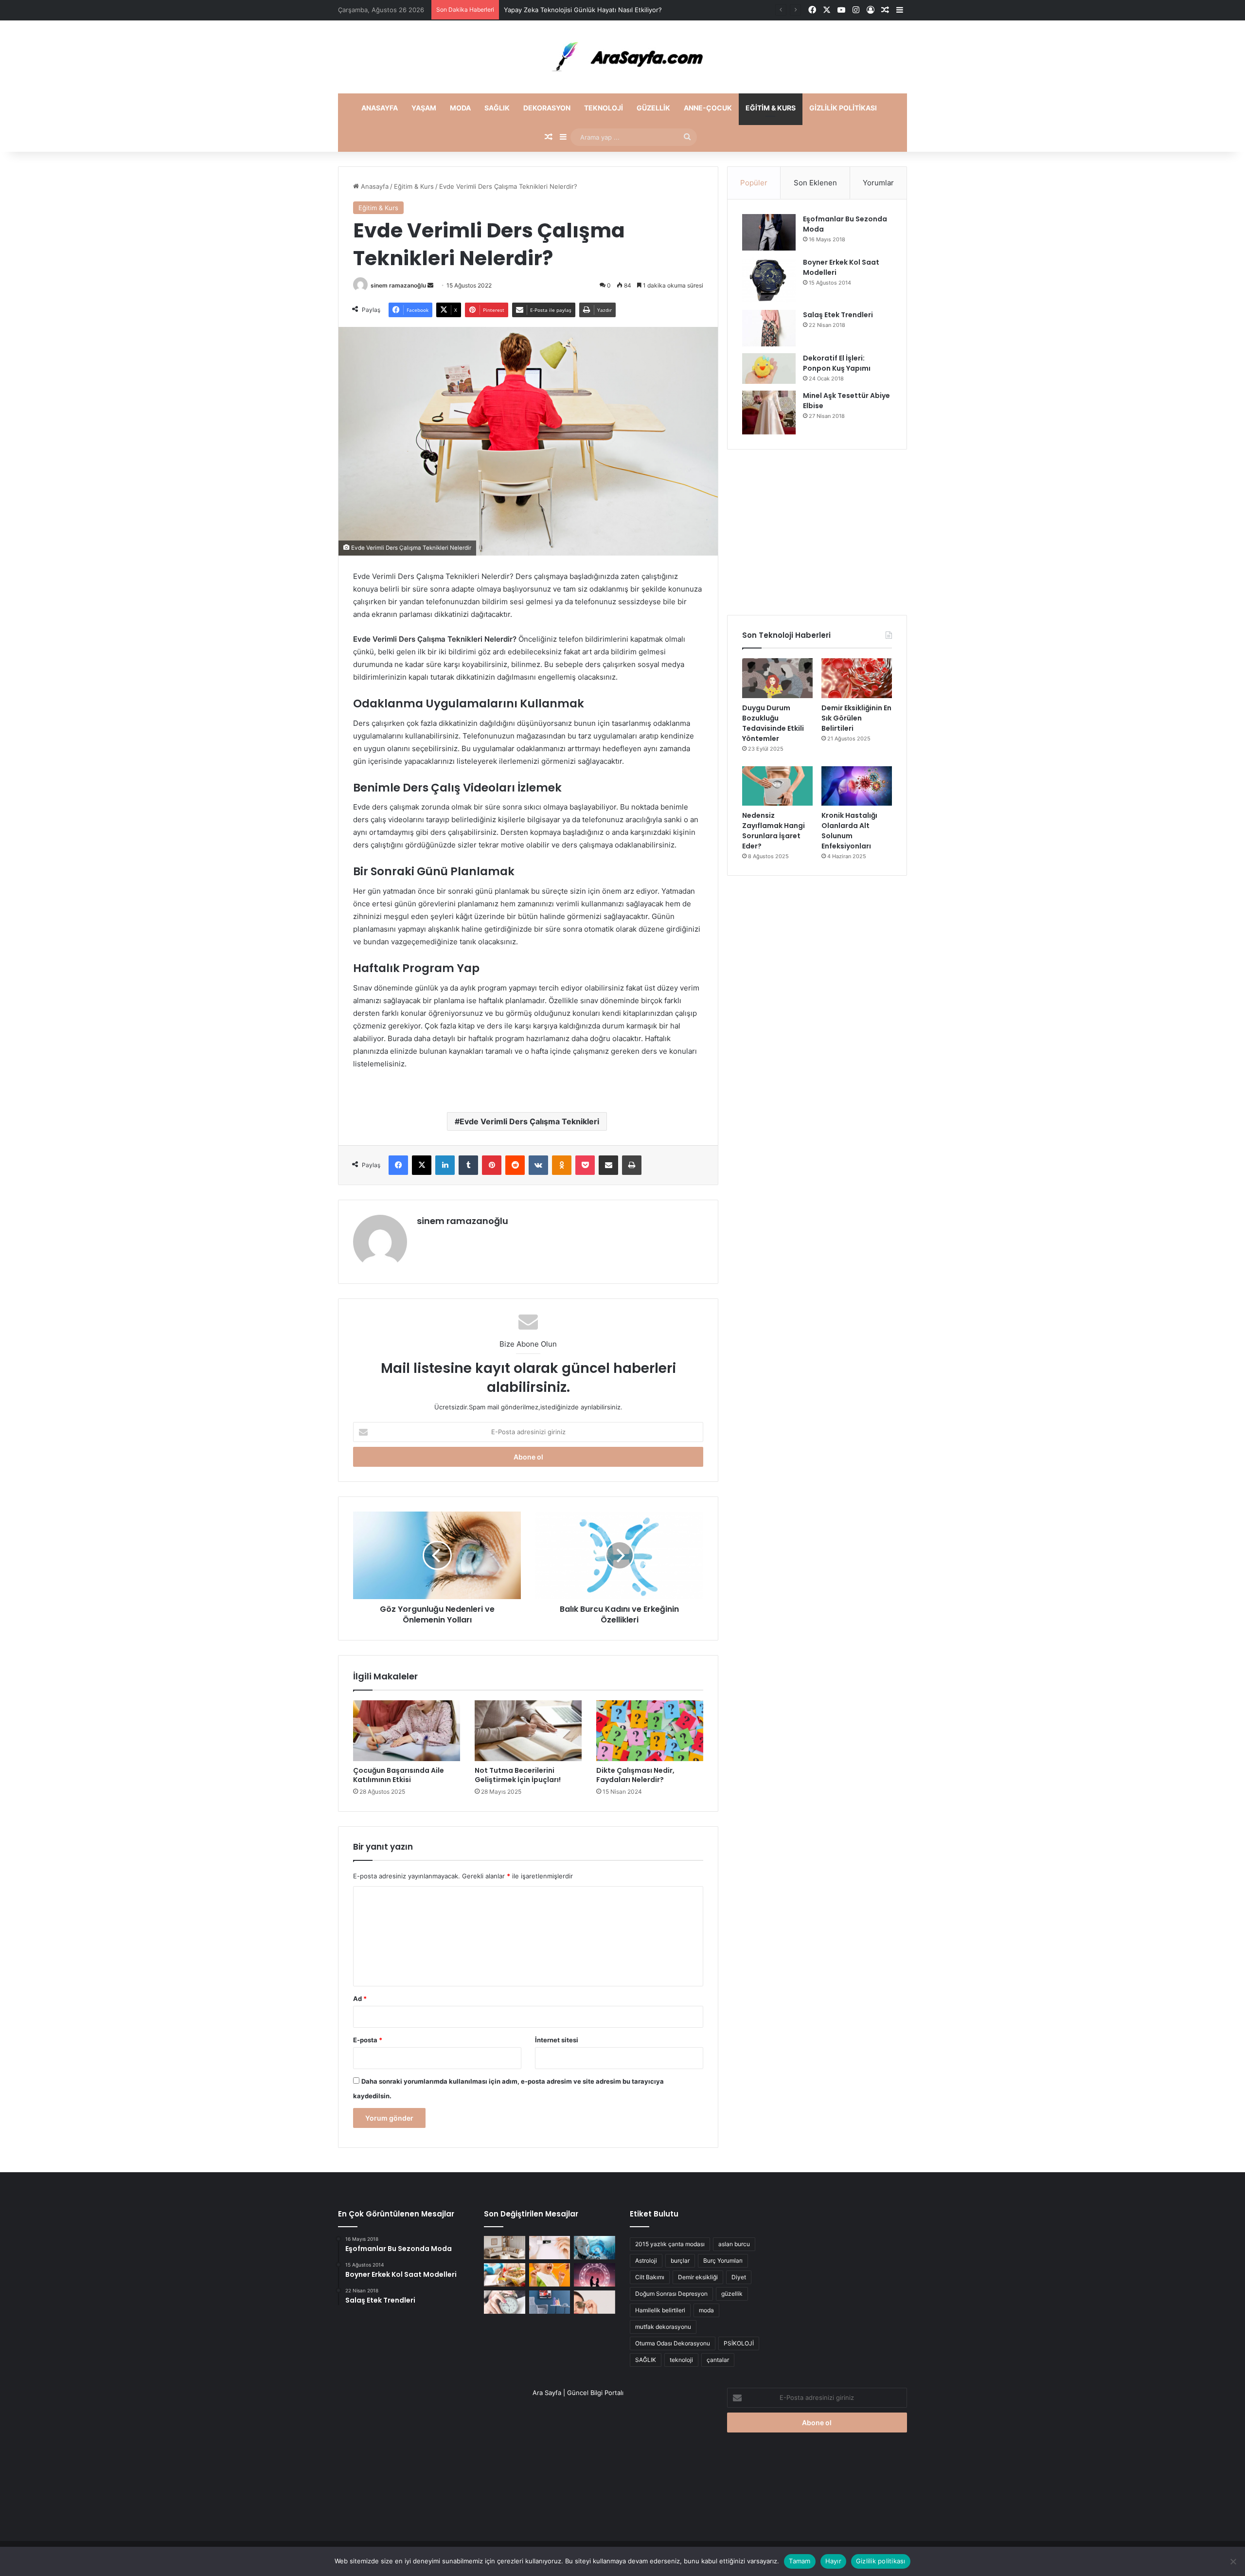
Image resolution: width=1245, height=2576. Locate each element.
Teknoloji (604, 108)
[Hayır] (1233, 2561)
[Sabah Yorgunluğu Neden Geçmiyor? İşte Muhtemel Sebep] (505, 2302)
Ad (360, 1999)
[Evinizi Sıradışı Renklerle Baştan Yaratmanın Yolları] (550, 2302)
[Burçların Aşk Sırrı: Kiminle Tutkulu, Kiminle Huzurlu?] (595, 2275)
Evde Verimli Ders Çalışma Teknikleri (529, 1121)
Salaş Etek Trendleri (838, 315)
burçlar (680, 2261)
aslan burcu (734, 2244)
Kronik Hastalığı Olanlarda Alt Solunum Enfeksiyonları (849, 831)
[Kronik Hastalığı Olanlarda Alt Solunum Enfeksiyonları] (857, 786)
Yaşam (424, 108)
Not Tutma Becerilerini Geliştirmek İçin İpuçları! (518, 1775)
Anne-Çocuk (708, 108)
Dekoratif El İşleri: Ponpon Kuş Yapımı (837, 363)
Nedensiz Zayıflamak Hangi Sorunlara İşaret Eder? (774, 831)
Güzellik (653, 108)
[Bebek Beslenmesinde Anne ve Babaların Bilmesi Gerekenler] (550, 2275)
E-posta (368, 2040)
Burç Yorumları (723, 2261)
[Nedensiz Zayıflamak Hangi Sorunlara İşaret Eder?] (777, 786)
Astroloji (646, 2261)
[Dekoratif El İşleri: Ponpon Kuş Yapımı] (769, 369)
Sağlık (497, 108)
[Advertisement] (817, 532)
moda (706, 2310)
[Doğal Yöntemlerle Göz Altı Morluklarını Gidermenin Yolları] (595, 2302)
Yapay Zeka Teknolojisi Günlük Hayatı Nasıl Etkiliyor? (583, 10)
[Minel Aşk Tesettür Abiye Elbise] (769, 413)
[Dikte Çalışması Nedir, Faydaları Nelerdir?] (650, 1730)
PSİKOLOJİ (739, 2343)
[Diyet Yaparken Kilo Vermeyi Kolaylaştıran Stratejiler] (505, 2275)
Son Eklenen (815, 183)
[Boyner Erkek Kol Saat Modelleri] (769, 280)
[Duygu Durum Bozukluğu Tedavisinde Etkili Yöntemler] (777, 678)
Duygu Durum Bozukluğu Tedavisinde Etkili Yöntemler (773, 723)
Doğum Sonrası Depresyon (671, 2294)
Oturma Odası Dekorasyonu (673, 2343)
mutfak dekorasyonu (663, 2327)
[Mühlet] (622, 57)
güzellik (732, 2294)
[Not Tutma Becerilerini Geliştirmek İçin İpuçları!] (528, 1730)
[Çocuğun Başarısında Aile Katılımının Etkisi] (407, 1730)
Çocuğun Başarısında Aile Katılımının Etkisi (399, 1775)
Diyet (739, 2277)
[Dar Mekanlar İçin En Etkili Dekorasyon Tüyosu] (505, 2248)
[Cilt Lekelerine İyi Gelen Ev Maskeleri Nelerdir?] (550, 2248)
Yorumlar (878, 183)
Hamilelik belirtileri (660, 2310)
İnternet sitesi (557, 2040)
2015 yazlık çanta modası (670, 2244)
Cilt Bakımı (650, 2277)
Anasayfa (380, 108)
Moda (460, 108)
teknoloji (681, 2360)
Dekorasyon (547, 108)
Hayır (833, 2561)
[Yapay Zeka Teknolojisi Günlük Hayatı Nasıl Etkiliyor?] (595, 2248)
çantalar (718, 2360)
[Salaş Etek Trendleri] (769, 328)
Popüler (754, 183)
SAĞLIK (646, 2360)
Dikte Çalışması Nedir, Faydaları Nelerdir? (635, 1775)
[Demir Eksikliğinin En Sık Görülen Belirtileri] (857, 678)
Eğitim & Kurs (771, 108)
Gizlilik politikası (843, 108)
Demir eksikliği (698, 2277)
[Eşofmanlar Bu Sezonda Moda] (769, 232)
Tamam (800, 2561)
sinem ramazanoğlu (398, 285)
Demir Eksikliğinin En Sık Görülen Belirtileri (856, 718)
